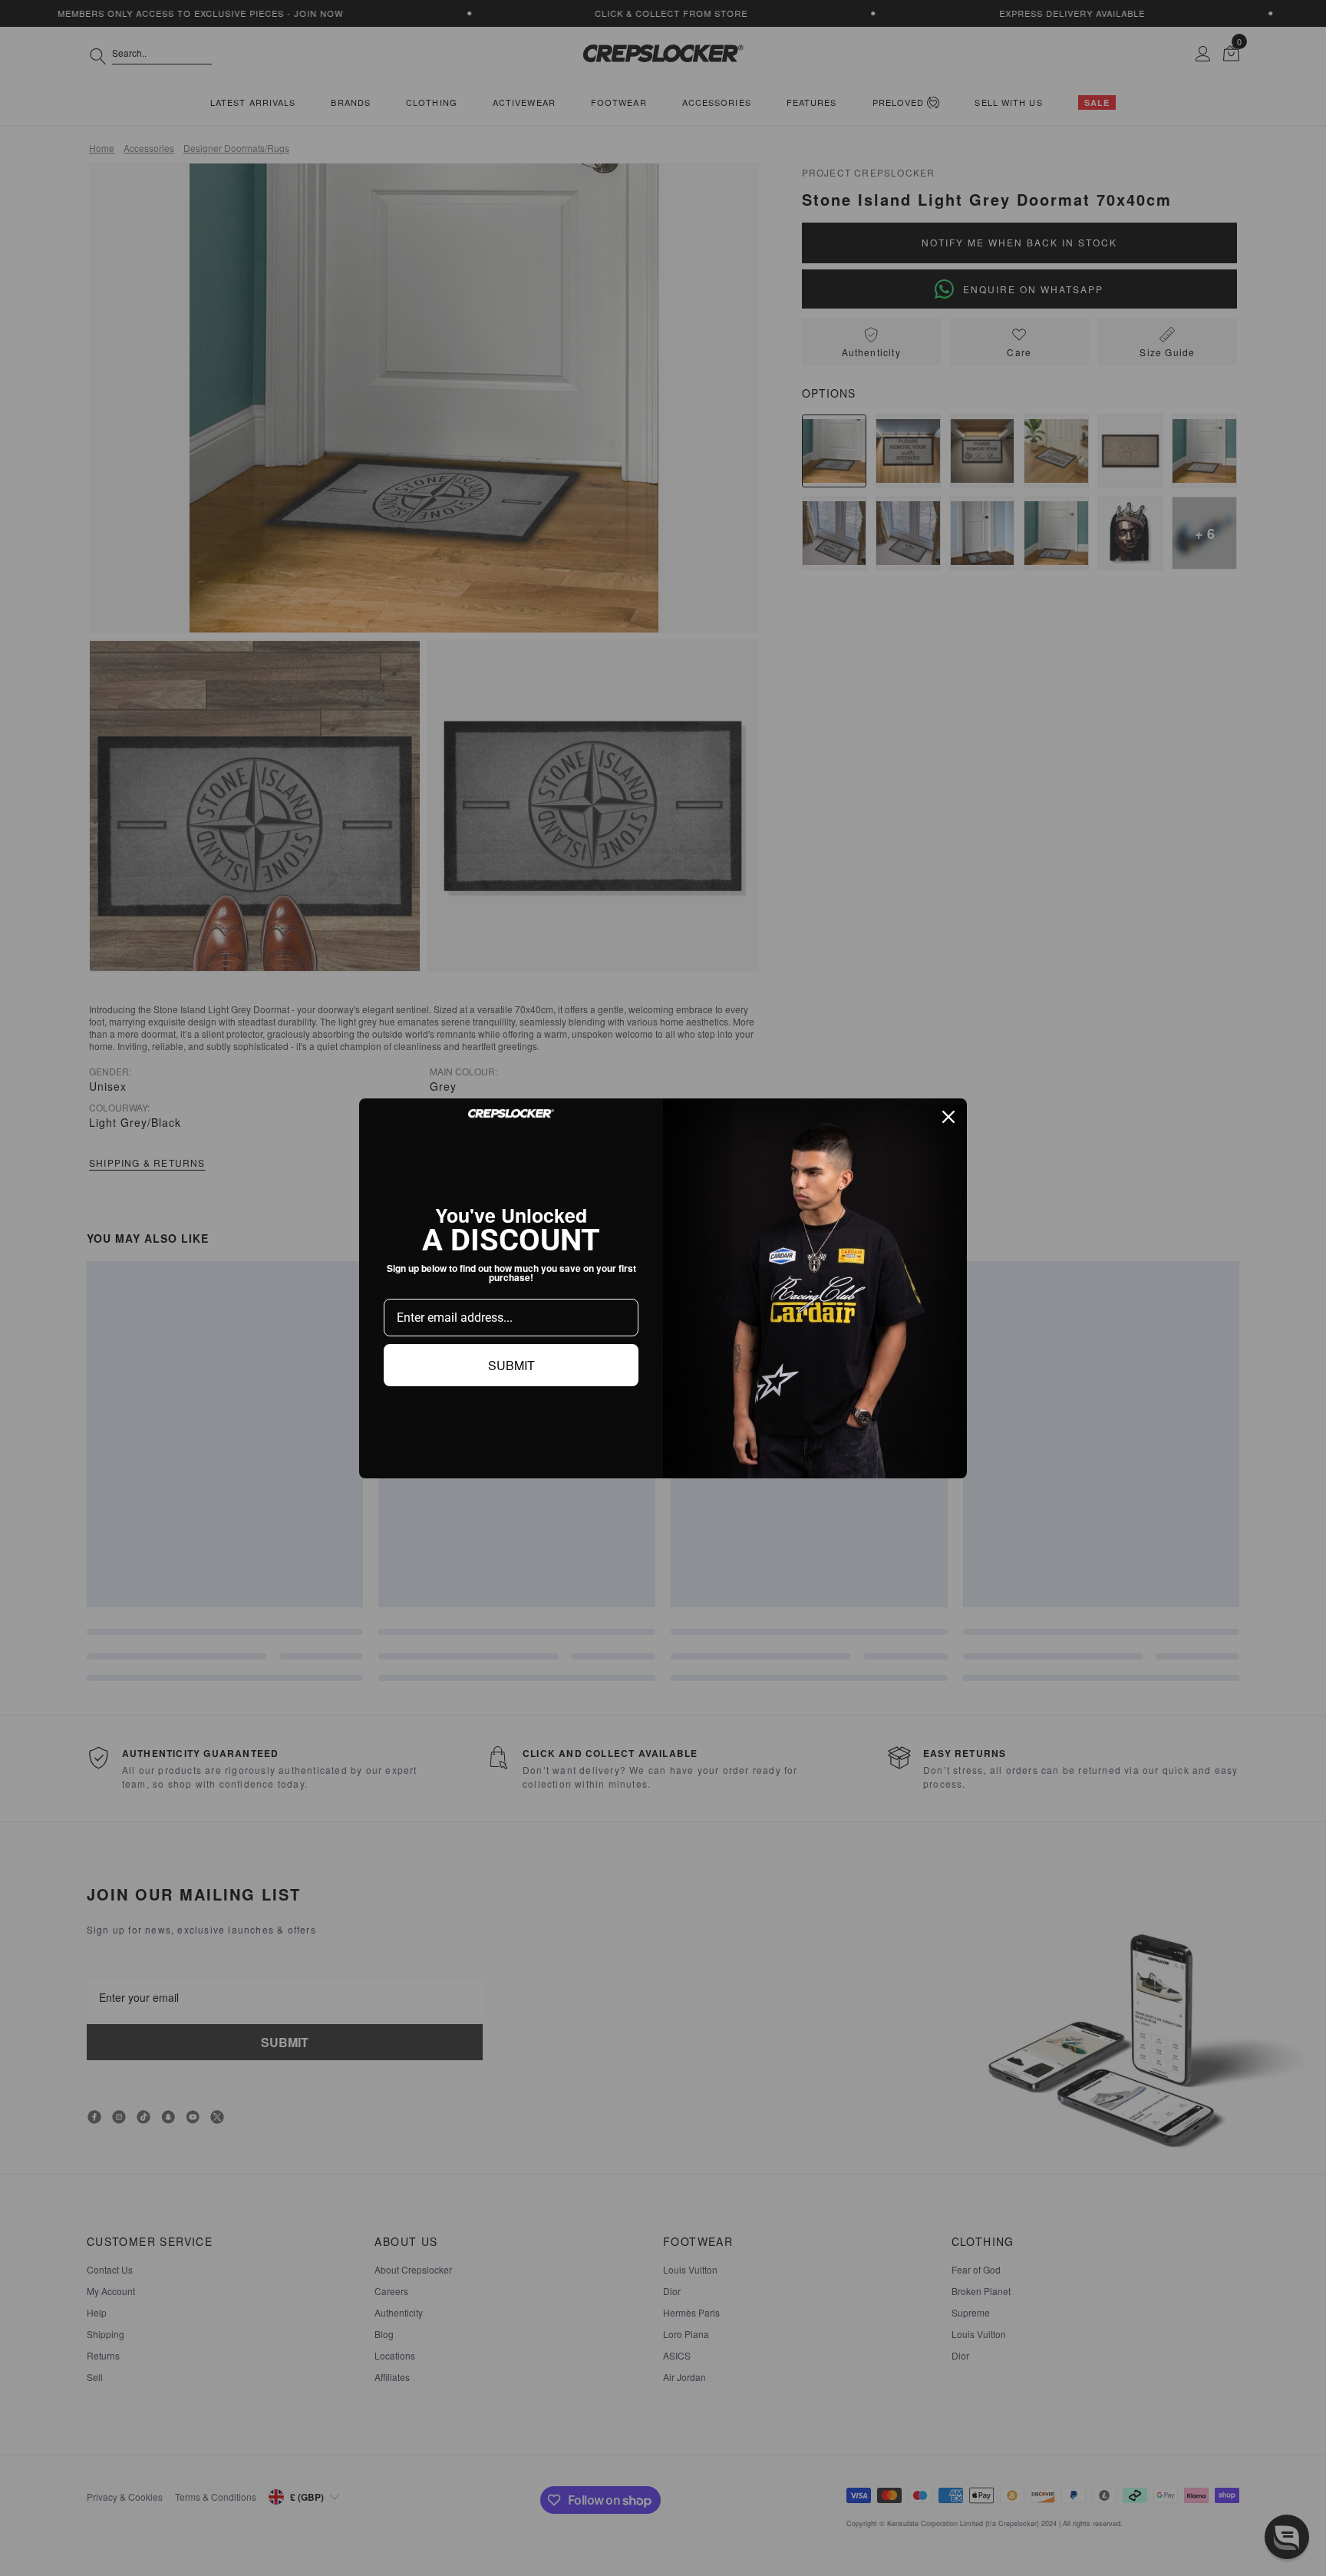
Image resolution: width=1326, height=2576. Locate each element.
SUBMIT (511, 1365)
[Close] (948, 1117)
